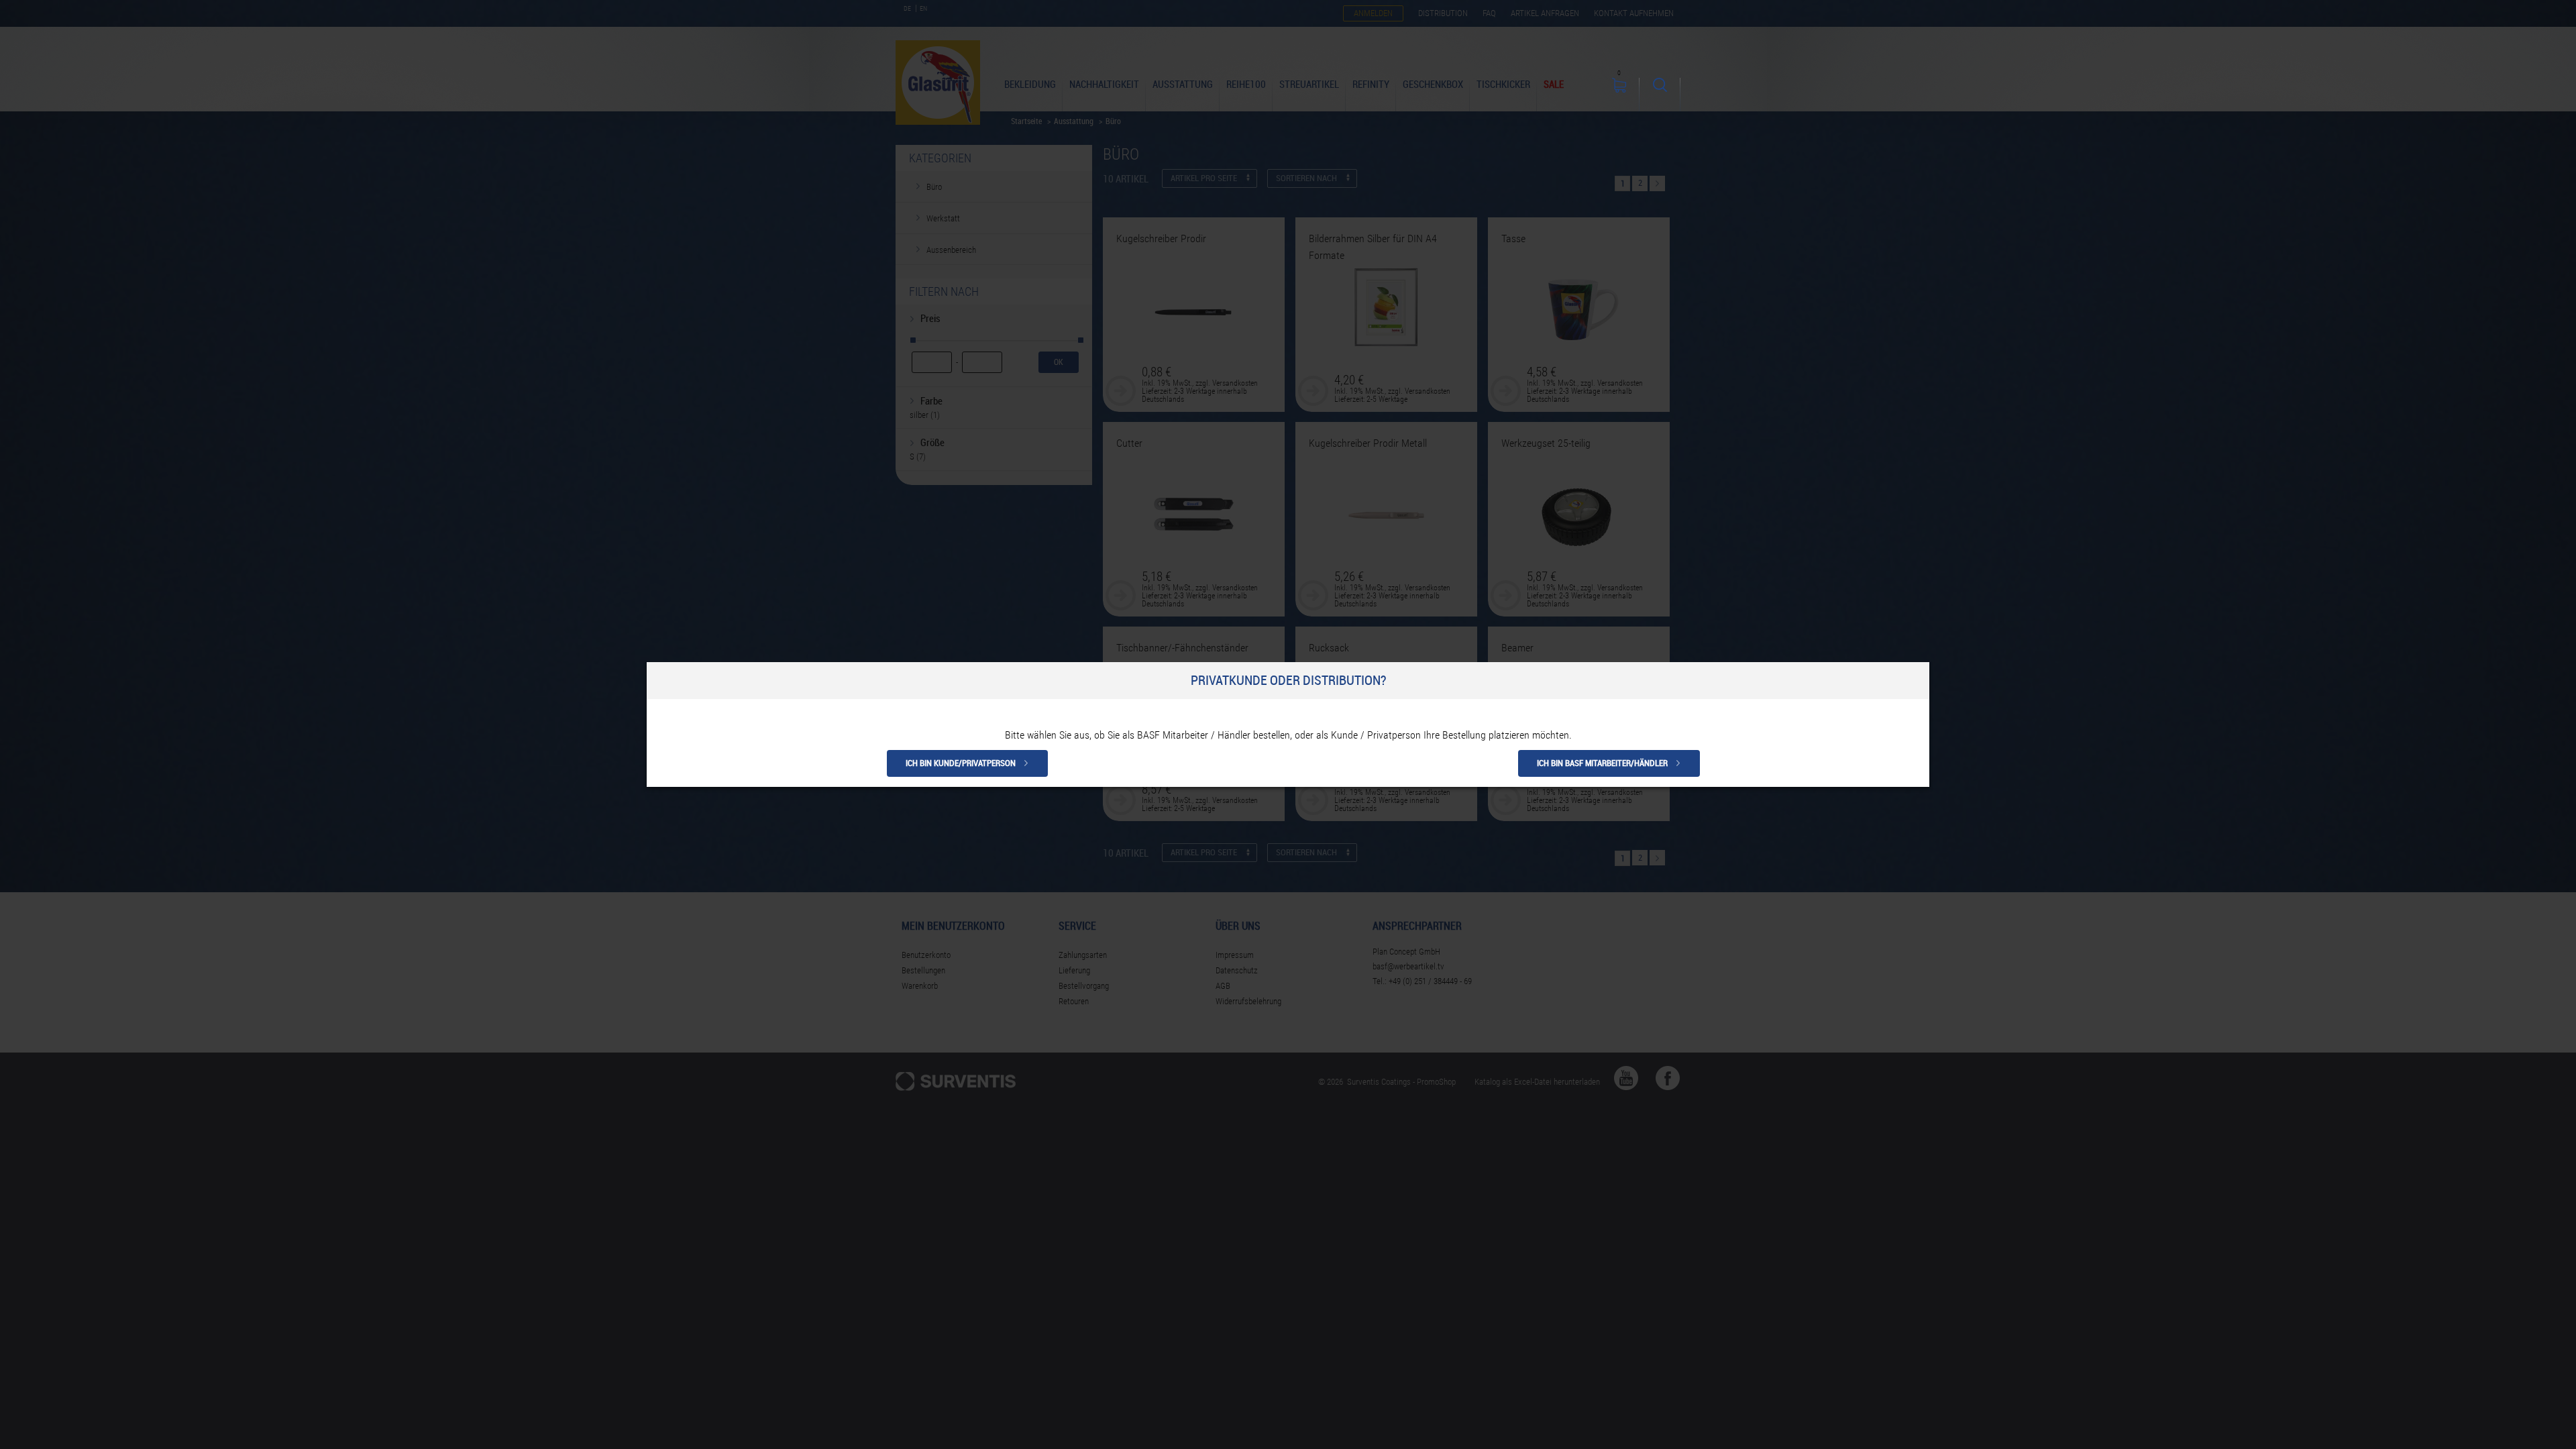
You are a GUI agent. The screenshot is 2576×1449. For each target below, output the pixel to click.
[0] (1619, 95)
